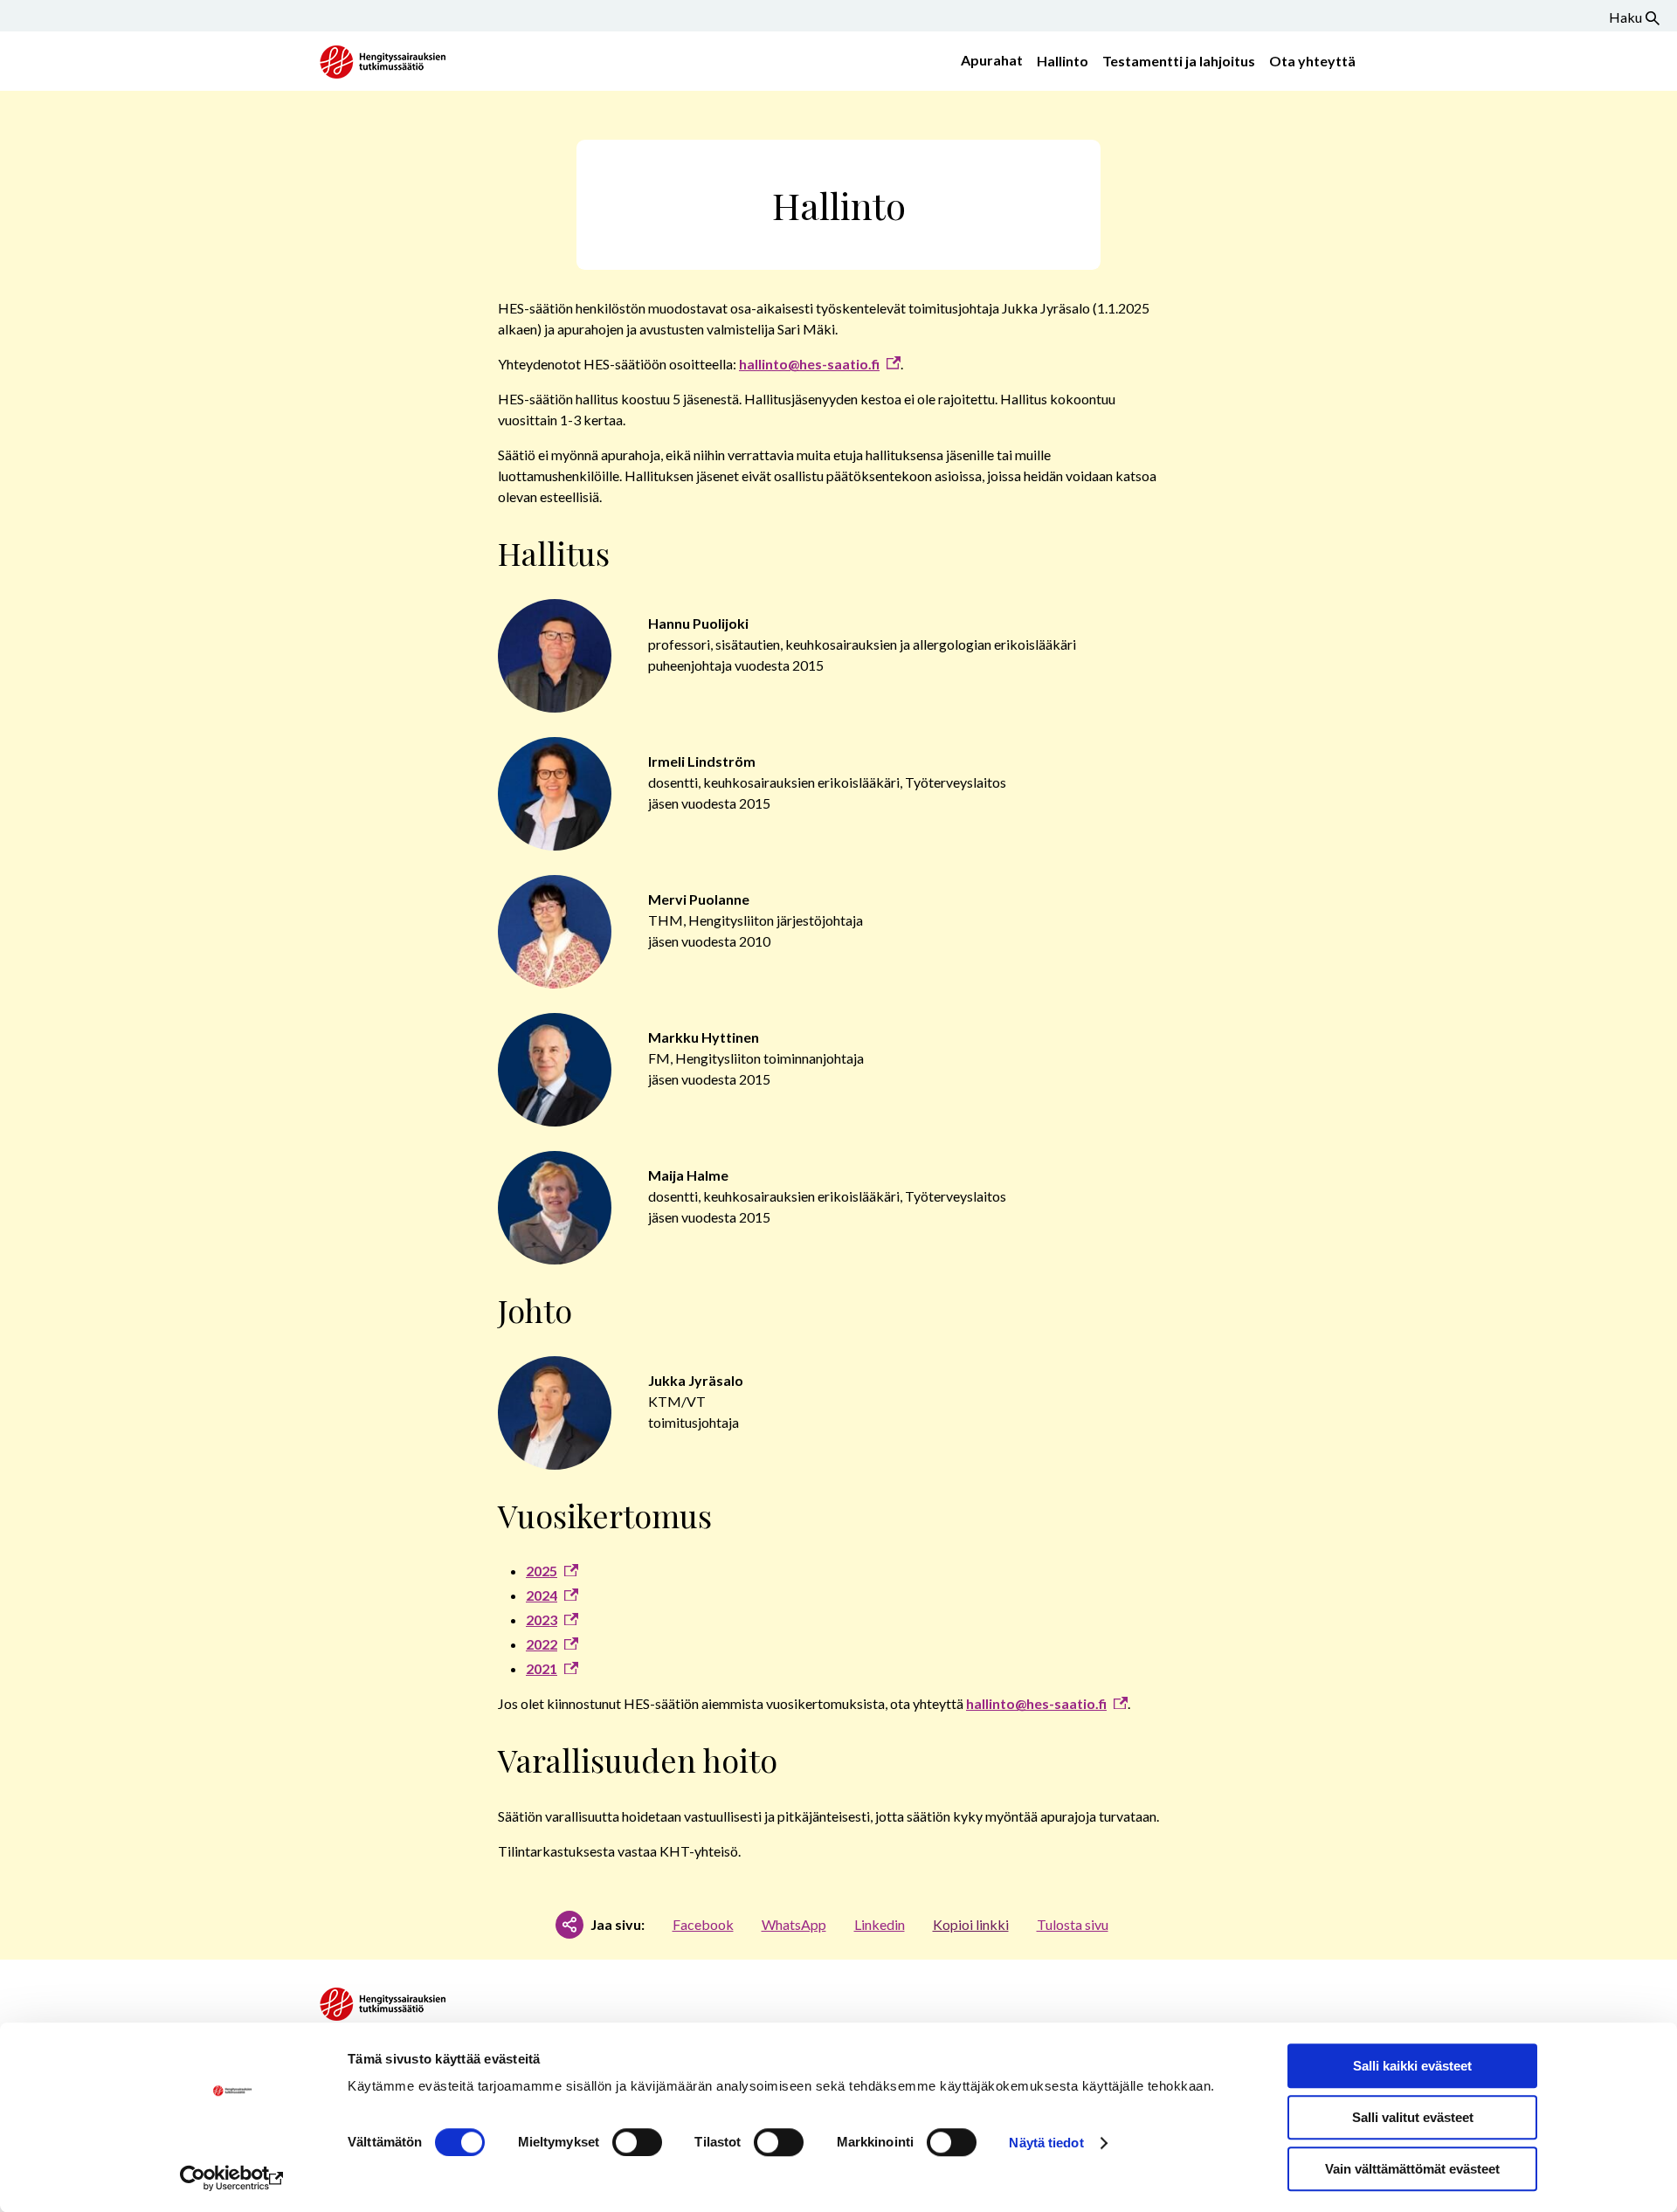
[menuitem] (988, 61)
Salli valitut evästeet (1413, 2117)
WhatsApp (794, 1924)
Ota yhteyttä (1312, 61)
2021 (542, 1668)
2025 (542, 1571)
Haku (1625, 17)
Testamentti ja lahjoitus (1179, 61)
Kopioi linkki (971, 1924)
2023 (542, 1619)
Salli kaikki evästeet (1412, 2066)
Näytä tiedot (1046, 2143)
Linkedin (880, 1924)
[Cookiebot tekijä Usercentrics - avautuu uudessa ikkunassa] (232, 2178)
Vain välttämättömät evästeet (1412, 2169)
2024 (542, 1595)
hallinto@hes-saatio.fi (809, 364)
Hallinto (1063, 61)
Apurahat (992, 60)
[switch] (637, 2142)
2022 (542, 1644)
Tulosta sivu (1073, 1924)
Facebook (703, 1924)
